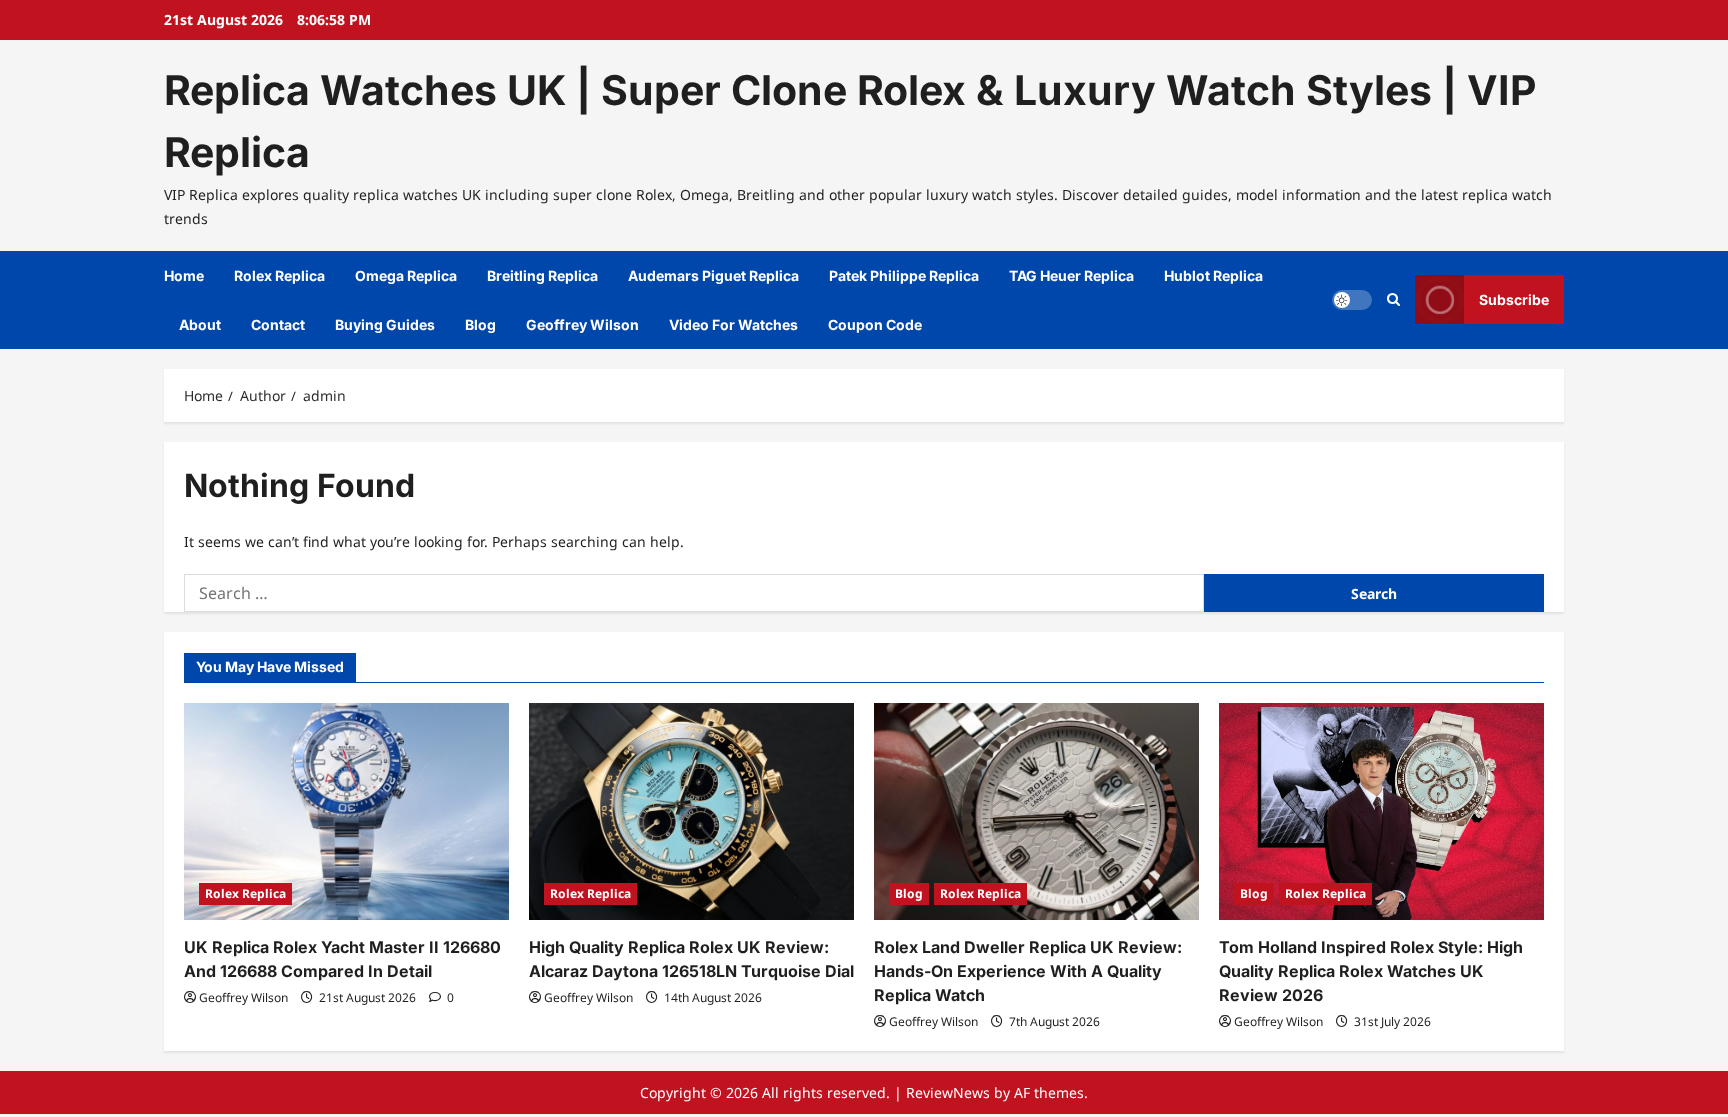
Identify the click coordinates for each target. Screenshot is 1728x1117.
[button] (1393, 299)
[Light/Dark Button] (1352, 300)
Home (184, 275)
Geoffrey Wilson (582, 324)
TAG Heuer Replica (1071, 275)
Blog (480, 324)
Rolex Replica (279, 275)
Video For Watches (733, 324)
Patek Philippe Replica (904, 275)
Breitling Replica (542, 275)
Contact (278, 324)
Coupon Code (875, 324)
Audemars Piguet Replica (713, 275)
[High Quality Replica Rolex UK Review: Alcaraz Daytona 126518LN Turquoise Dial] (691, 811)
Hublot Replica (1213, 275)
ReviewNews (948, 1092)
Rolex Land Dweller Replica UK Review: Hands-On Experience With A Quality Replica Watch (1028, 971)
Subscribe (1514, 299)
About (200, 324)
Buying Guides (385, 324)
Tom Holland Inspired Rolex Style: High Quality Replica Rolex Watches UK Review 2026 (1371, 971)
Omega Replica (406, 275)
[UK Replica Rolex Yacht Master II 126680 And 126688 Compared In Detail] (346, 811)
